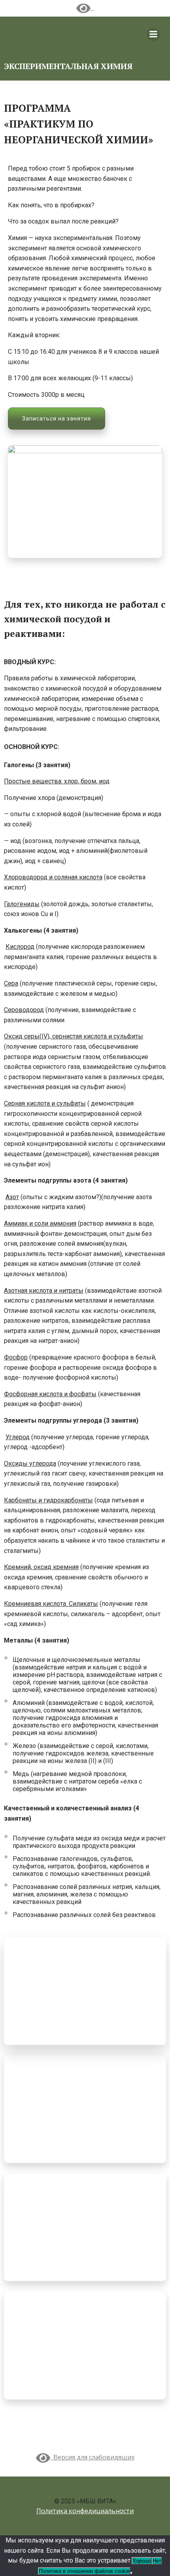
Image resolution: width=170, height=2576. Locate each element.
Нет (157, 2561)
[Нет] (131, 2573)
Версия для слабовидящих (92, 2457)
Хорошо (142, 2561)
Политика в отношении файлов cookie (84, 2571)
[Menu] (153, 34)
